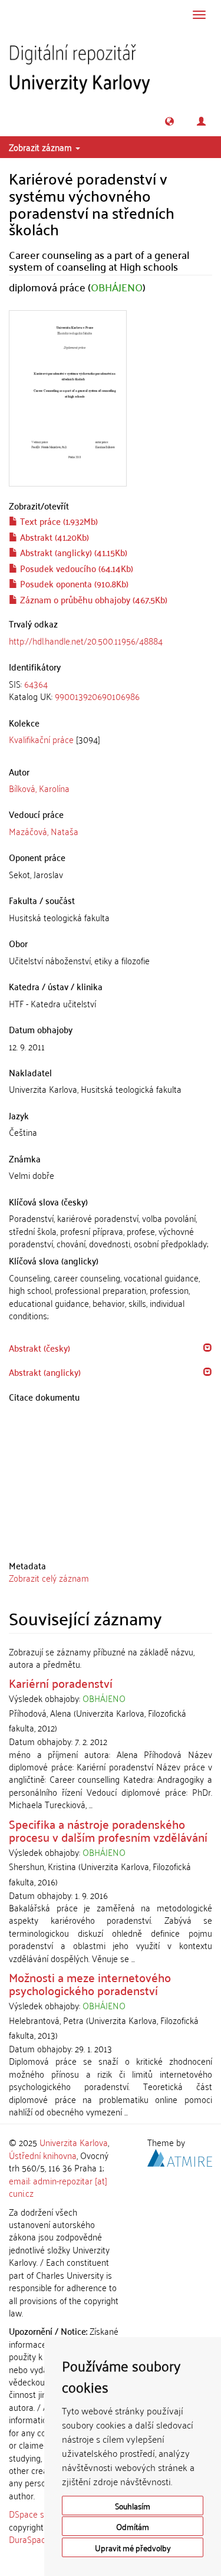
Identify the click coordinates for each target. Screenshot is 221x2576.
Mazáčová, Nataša (44, 831)
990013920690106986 (97, 696)
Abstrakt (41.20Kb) (53, 537)
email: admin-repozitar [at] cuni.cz (58, 2186)
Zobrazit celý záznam (49, 1578)
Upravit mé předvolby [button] (133, 2547)
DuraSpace (29, 2539)
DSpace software (41, 2513)
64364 (36, 684)
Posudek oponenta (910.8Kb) (73, 583)
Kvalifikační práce (41, 739)
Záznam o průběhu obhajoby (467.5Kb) (93, 599)
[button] (169, 121)
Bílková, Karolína (39, 788)
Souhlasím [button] (133, 2506)
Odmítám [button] (133, 2526)
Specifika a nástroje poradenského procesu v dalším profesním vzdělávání (108, 1830)
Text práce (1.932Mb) (58, 521)
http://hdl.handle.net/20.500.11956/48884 (86, 640)
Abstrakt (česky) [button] (39, 1348)
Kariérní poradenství (61, 1683)
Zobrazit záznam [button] (42, 147)
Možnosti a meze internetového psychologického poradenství (90, 1983)
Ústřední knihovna (43, 2155)
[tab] (111, 690)
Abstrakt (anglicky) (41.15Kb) (72, 552)
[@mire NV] (180, 2156)
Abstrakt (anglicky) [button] (45, 1372)
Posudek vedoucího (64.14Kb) (75, 568)
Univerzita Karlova (74, 2142)
